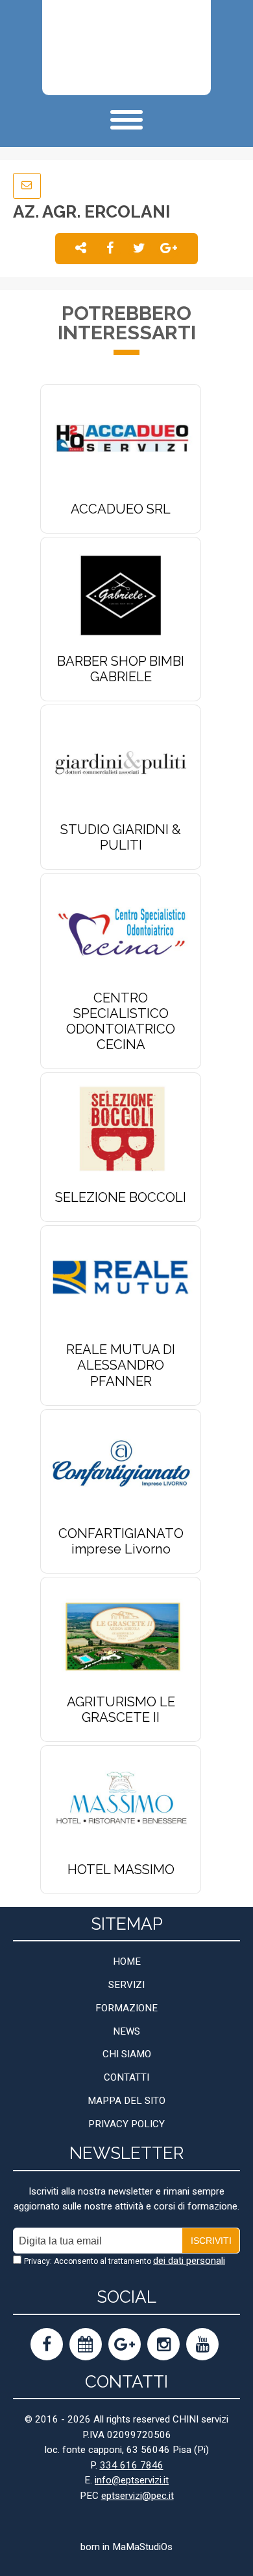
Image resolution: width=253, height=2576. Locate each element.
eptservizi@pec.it (138, 2496)
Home (127, 1961)
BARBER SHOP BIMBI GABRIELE (121, 669)
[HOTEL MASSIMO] (120, 1803)
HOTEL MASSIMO (121, 1870)
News (126, 2031)
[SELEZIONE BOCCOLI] (120, 1130)
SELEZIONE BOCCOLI (121, 1197)
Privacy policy (126, 2124)
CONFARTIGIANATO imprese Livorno (121, 1541)
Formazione (126, 2008)
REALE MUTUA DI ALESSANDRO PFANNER (121, 1365)
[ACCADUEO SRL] (120, 442)
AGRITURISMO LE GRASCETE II (121, 1710)
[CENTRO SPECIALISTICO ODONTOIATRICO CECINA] (120, 931)
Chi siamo (127, 2054)
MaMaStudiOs (142, 2547)
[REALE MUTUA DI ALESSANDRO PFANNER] (120, 1283)
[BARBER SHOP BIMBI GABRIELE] (120, 595)
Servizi (126, 1985)
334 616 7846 (132, 2465)
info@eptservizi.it (132, 2480)
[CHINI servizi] (121, 48)
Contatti (126, 2077)
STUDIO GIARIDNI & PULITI (121, 837)
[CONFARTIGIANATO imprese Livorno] (120, 1466)
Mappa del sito (126, 2101)
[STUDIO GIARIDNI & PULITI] (120, 763)
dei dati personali (189, 2261)
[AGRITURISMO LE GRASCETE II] (120, 1635)
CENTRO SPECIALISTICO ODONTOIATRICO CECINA (121, 1022)
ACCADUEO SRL (121, 509)
